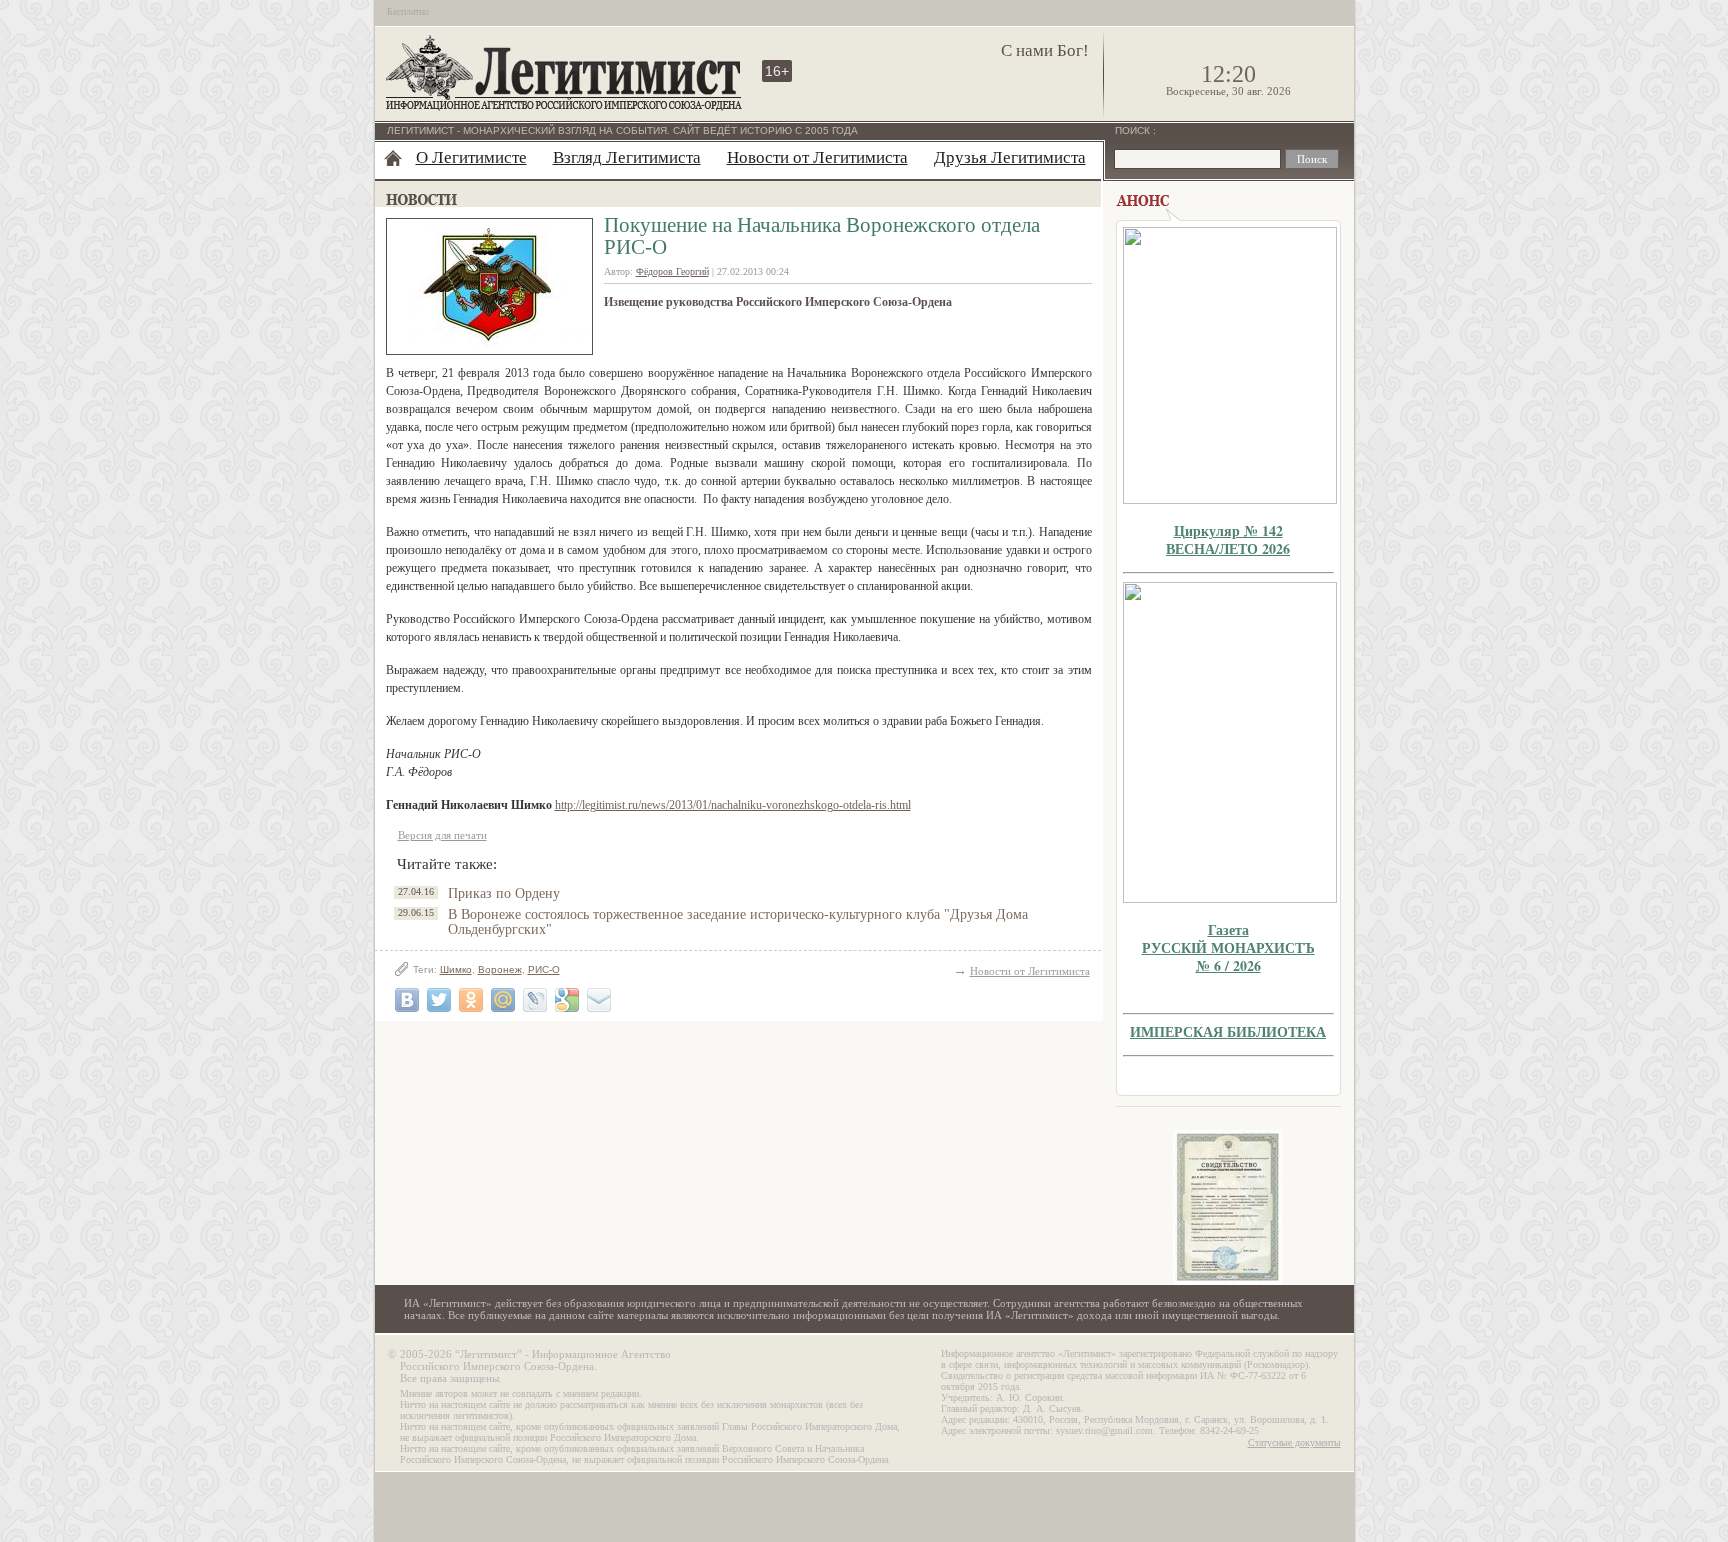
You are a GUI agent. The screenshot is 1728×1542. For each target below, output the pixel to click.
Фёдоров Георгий (672, 271)
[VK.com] (407, 1000)
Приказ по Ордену (504, 893)
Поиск (1134, 130)
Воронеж (500, 969)
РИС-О (544, 969)
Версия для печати (442, 835)
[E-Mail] (599, 1000)
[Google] (567, 1000)
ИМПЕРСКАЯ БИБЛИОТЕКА (1228, 1031)
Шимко (456, 969)
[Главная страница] (393, 158)
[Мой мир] (503, 1000)
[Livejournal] (535, 1000)
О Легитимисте (471, 157)
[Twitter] (439, 1000)
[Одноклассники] (471, 1000)
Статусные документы (1294, 1442)
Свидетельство (1228, 1207)
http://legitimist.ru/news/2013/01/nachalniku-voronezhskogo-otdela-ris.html (733, 805)
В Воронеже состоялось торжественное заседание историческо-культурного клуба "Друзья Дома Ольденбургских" (738, 922)
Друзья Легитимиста (1010, 157)
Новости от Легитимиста (817, 157)
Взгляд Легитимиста (627, 157)
